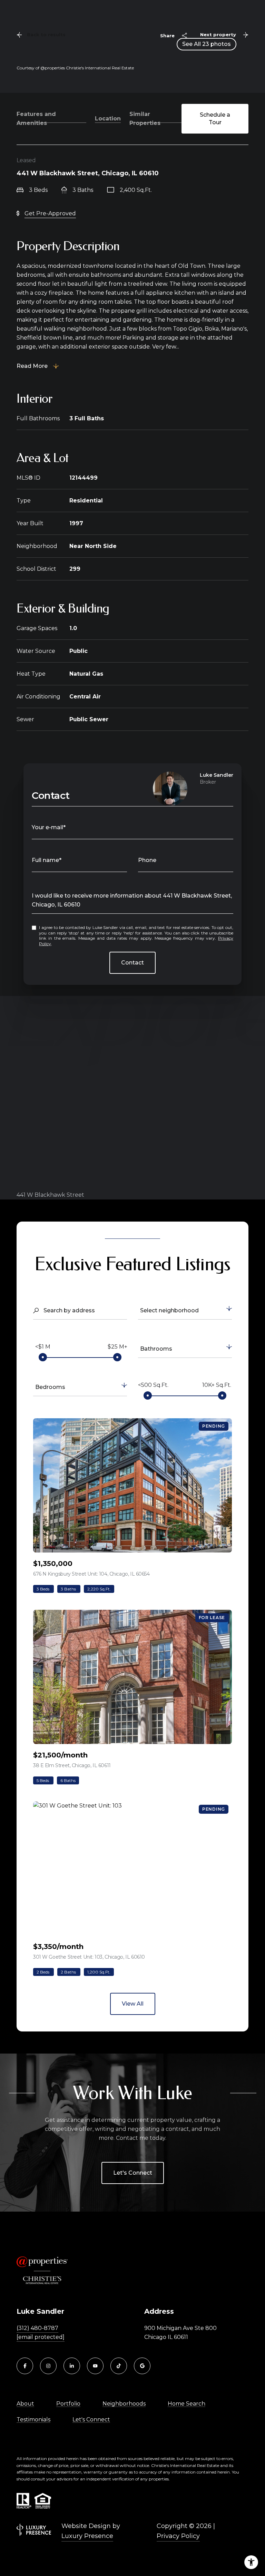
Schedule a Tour (215, 119)
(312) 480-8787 (37, 2328)
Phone (147, 860)
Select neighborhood (169, 1310)
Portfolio (68, 2404)
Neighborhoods (124, 2404)
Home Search (187, 2404)
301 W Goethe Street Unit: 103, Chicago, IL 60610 (89, 1957)
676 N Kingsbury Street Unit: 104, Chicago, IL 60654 (91, 1574)
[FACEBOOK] (25, 2366)
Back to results (46, 35)
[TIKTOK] (119, 2366)
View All (133, 2004)
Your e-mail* (49, 827)
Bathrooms (156, 1349)
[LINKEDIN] (72, 2366)
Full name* (47, 860)
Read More (32, 366)
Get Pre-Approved (50, 213)
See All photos (207, 44)
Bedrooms (50, 1387)
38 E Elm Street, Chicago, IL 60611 (72, 1765)
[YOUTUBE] (95, 2366)
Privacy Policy (178, 2536)
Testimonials (33, 2420)
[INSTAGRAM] (48, 2366)
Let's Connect (133, 2173)
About (25, 2404)
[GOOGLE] (142, 2366)
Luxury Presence (87, 2536)
